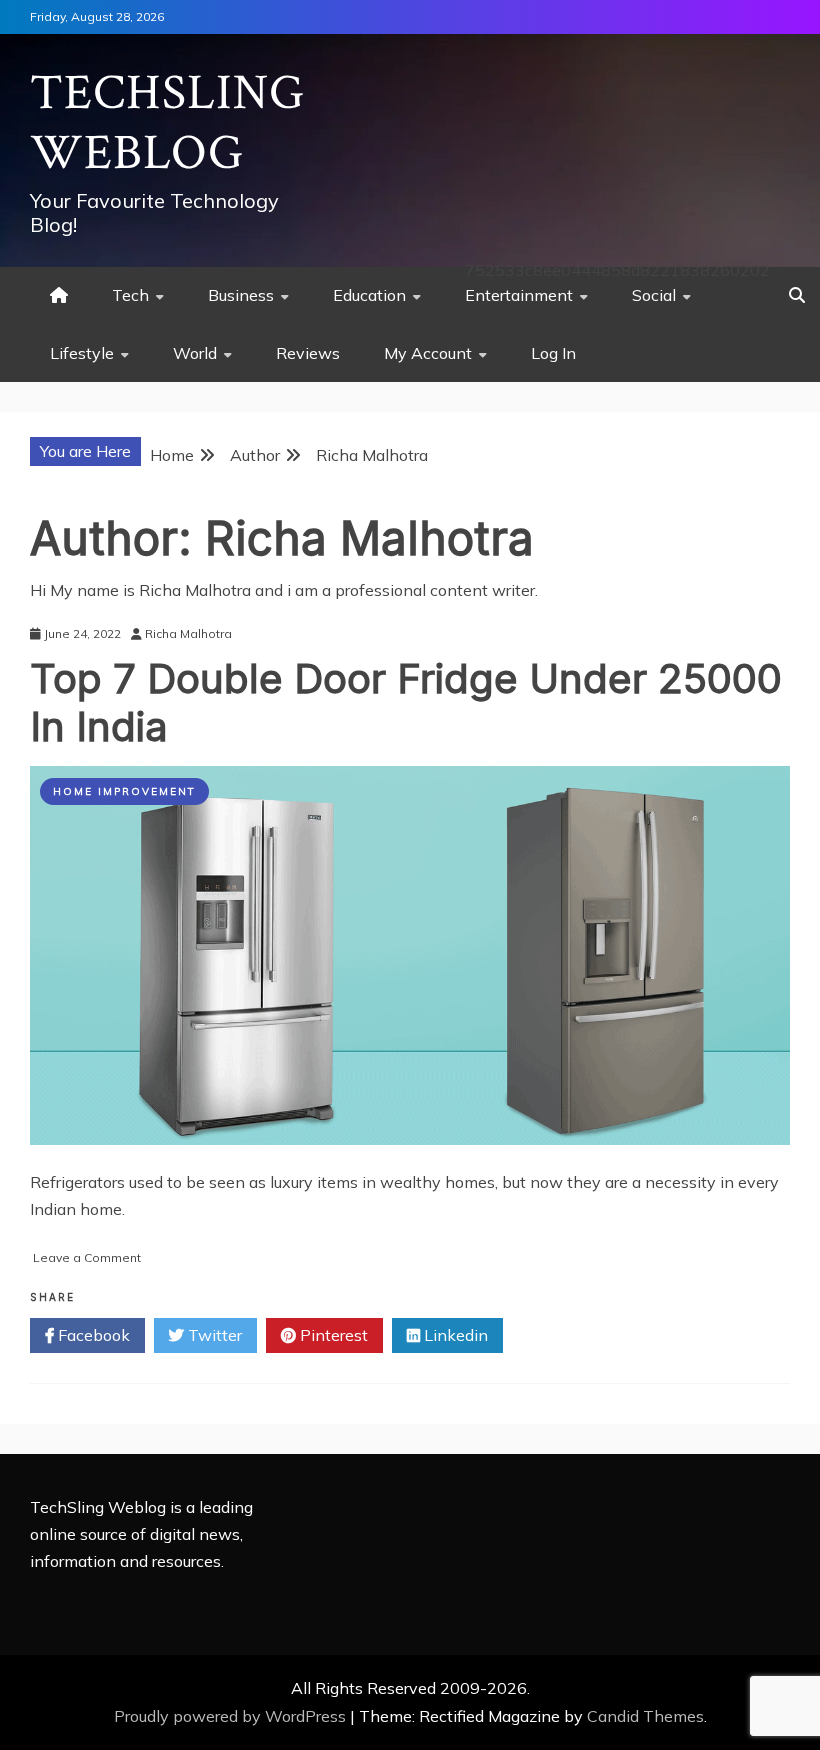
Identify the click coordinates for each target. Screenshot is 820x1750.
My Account (428, 353)
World (195, 353)
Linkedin (454, 1335)
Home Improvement (124, 791)
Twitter (213, 1335)
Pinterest (332, 1335)
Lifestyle (82, 353)
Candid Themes (645, 1716)
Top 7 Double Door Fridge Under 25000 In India (406, 702)
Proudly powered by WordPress (232, 1716)
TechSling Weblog (167, 123)
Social (654, 295)
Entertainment (519, 295)
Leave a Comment (87, 1257)
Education (369, 295)
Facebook (92, 1335)
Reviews (308, 353)
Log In (553, 353)
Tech (130, 295)
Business (241, 295)
